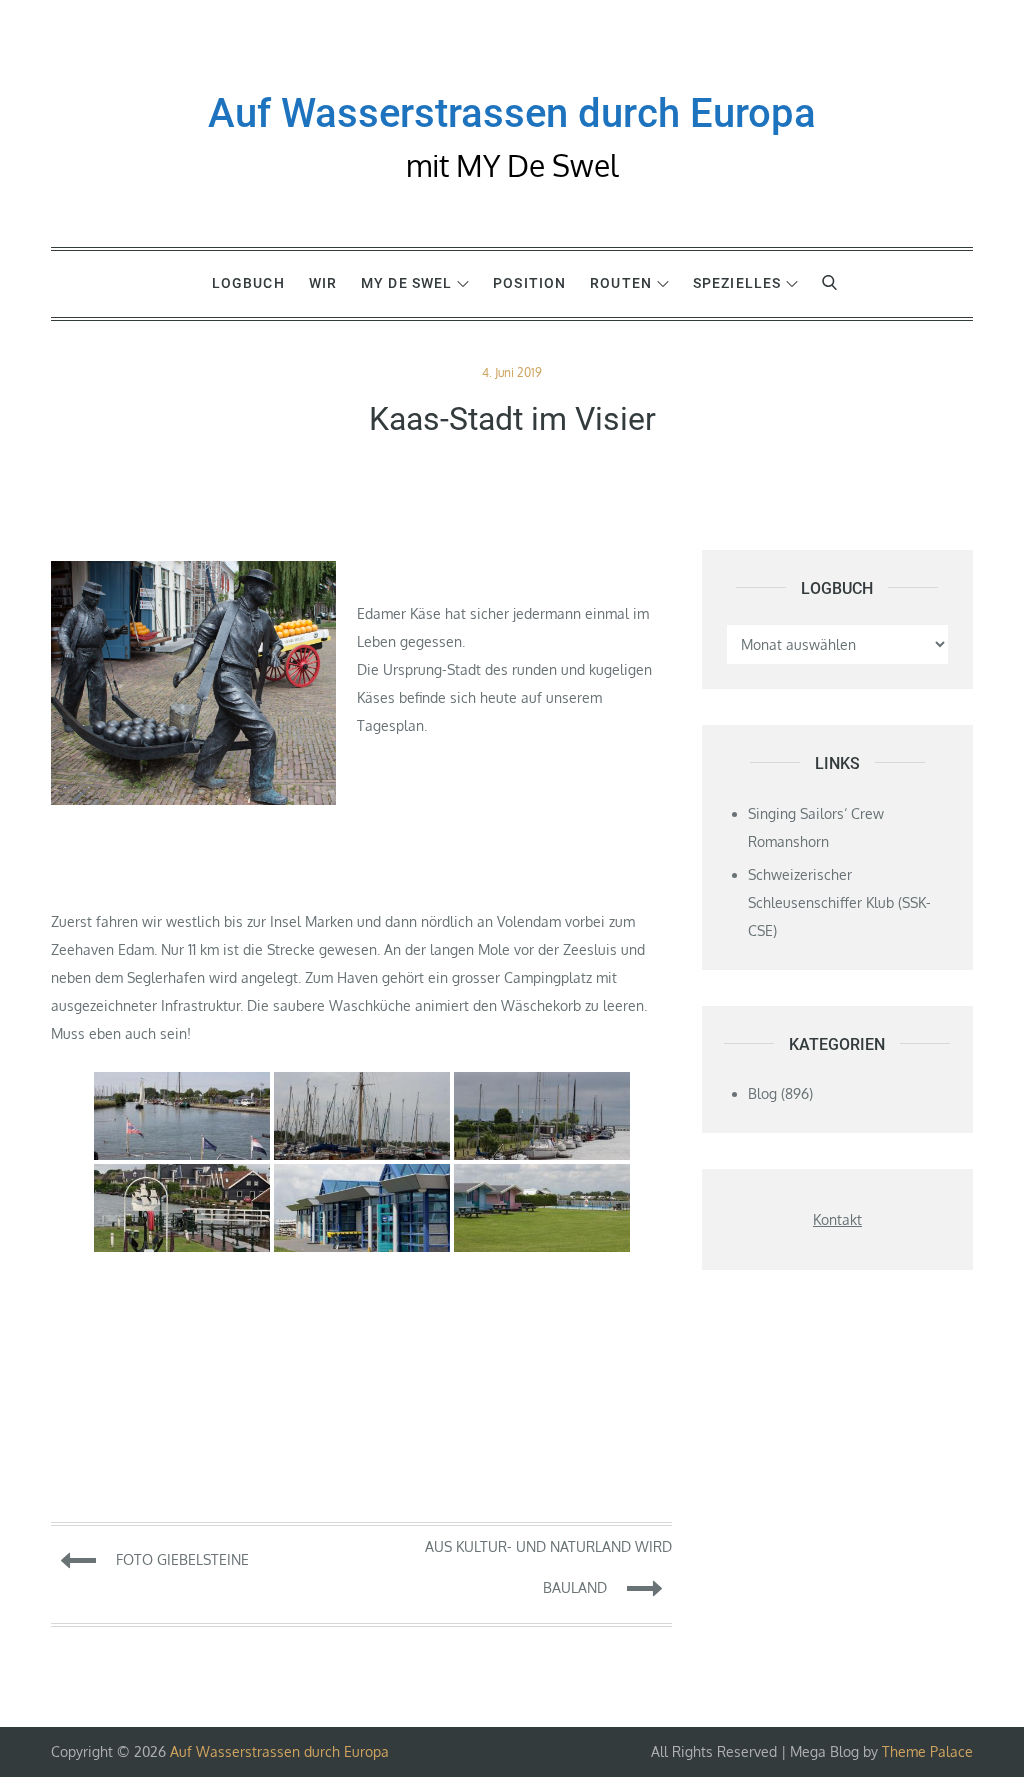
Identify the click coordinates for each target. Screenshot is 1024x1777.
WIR (323, 283)
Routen (621, 283)
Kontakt (837, 1219)
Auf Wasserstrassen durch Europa (512, 113)
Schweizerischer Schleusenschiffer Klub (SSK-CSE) (839, 902)
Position (529, 283)
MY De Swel (406, 283)
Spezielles (737, 283)
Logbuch (248, 283)
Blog (762, 1093)
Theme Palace (927, 1751)
